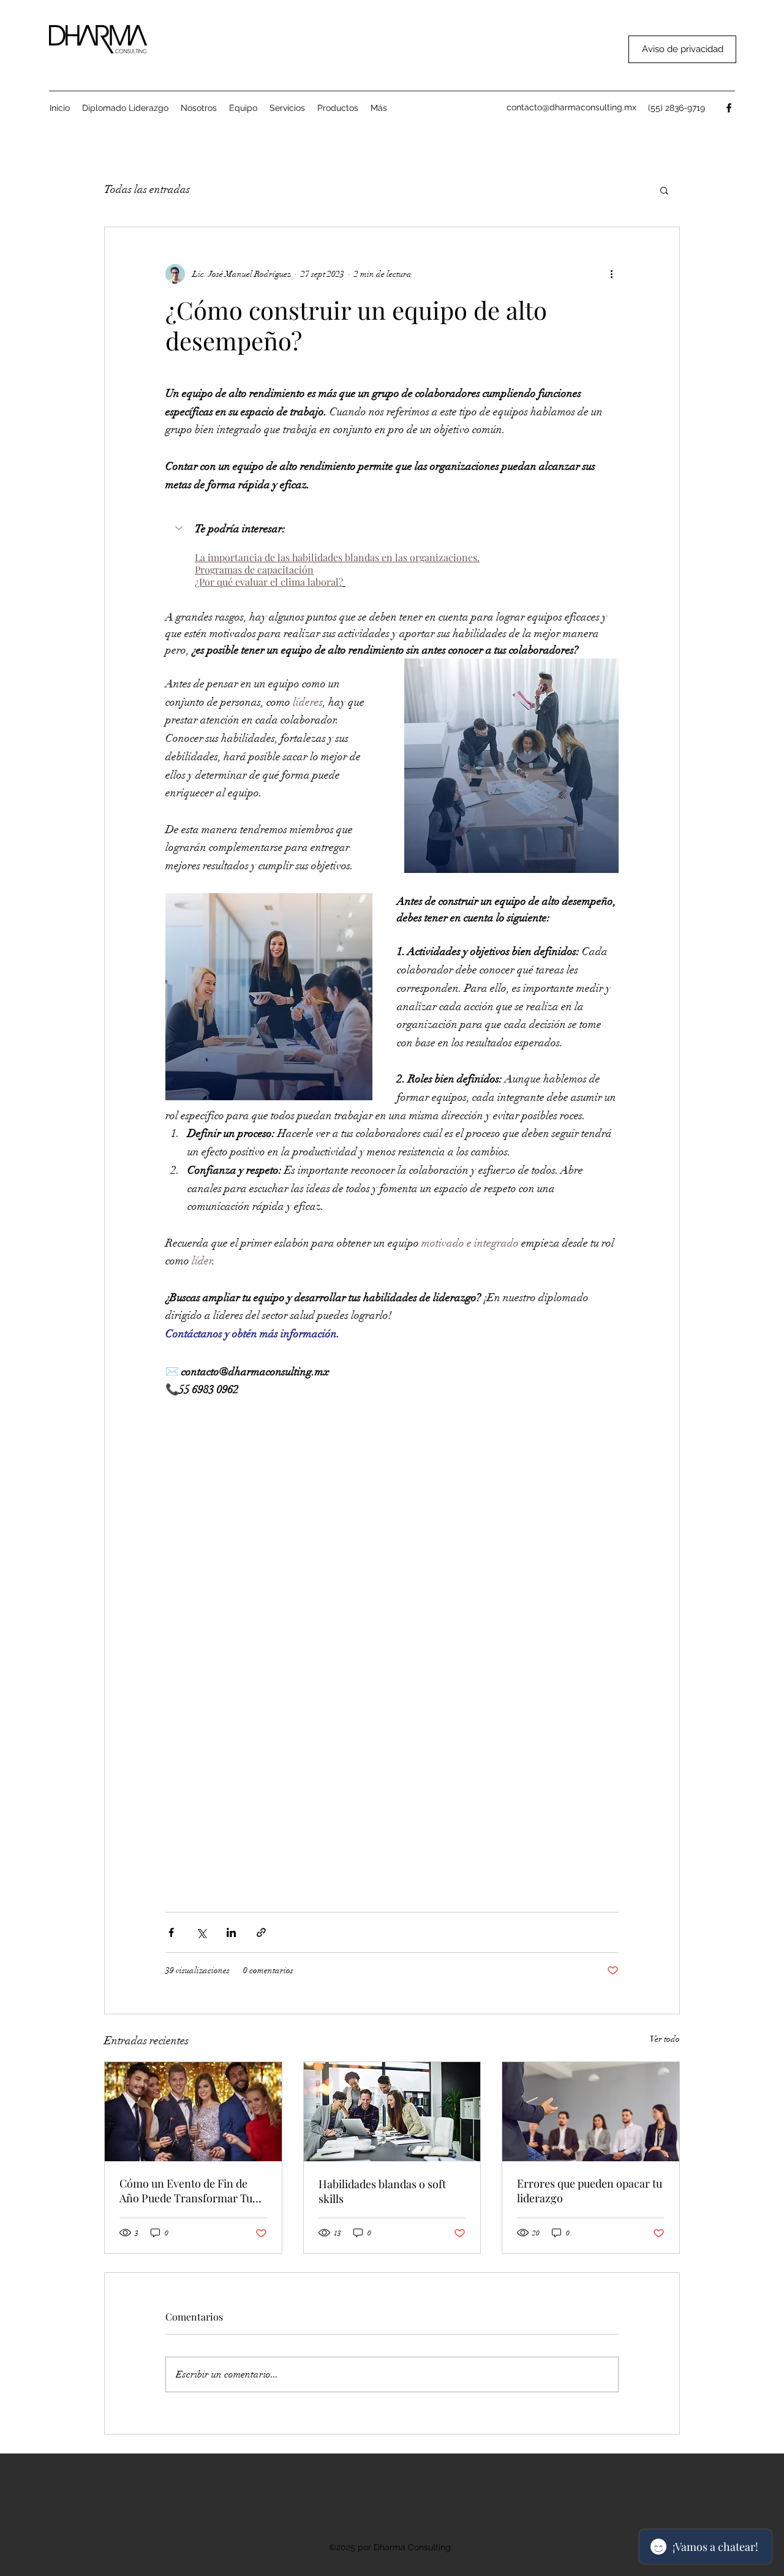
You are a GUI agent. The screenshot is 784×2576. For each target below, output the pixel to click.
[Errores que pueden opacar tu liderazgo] (591, 2112)
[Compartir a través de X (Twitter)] (201, 1932)
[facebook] (729, 108)
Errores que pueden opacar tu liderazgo (590, 2191)
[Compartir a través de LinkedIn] (231, 1932)
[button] (338, 108)
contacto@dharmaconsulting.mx (571, 107)
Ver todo (665, 2039)
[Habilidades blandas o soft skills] (392, 2112)
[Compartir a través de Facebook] (171, 1932)
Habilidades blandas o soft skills (382, 2191)
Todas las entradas (147, 189)
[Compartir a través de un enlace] (261, 1932)
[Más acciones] (611, 274)
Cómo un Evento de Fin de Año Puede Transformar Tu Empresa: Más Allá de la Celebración (186, 2191)
